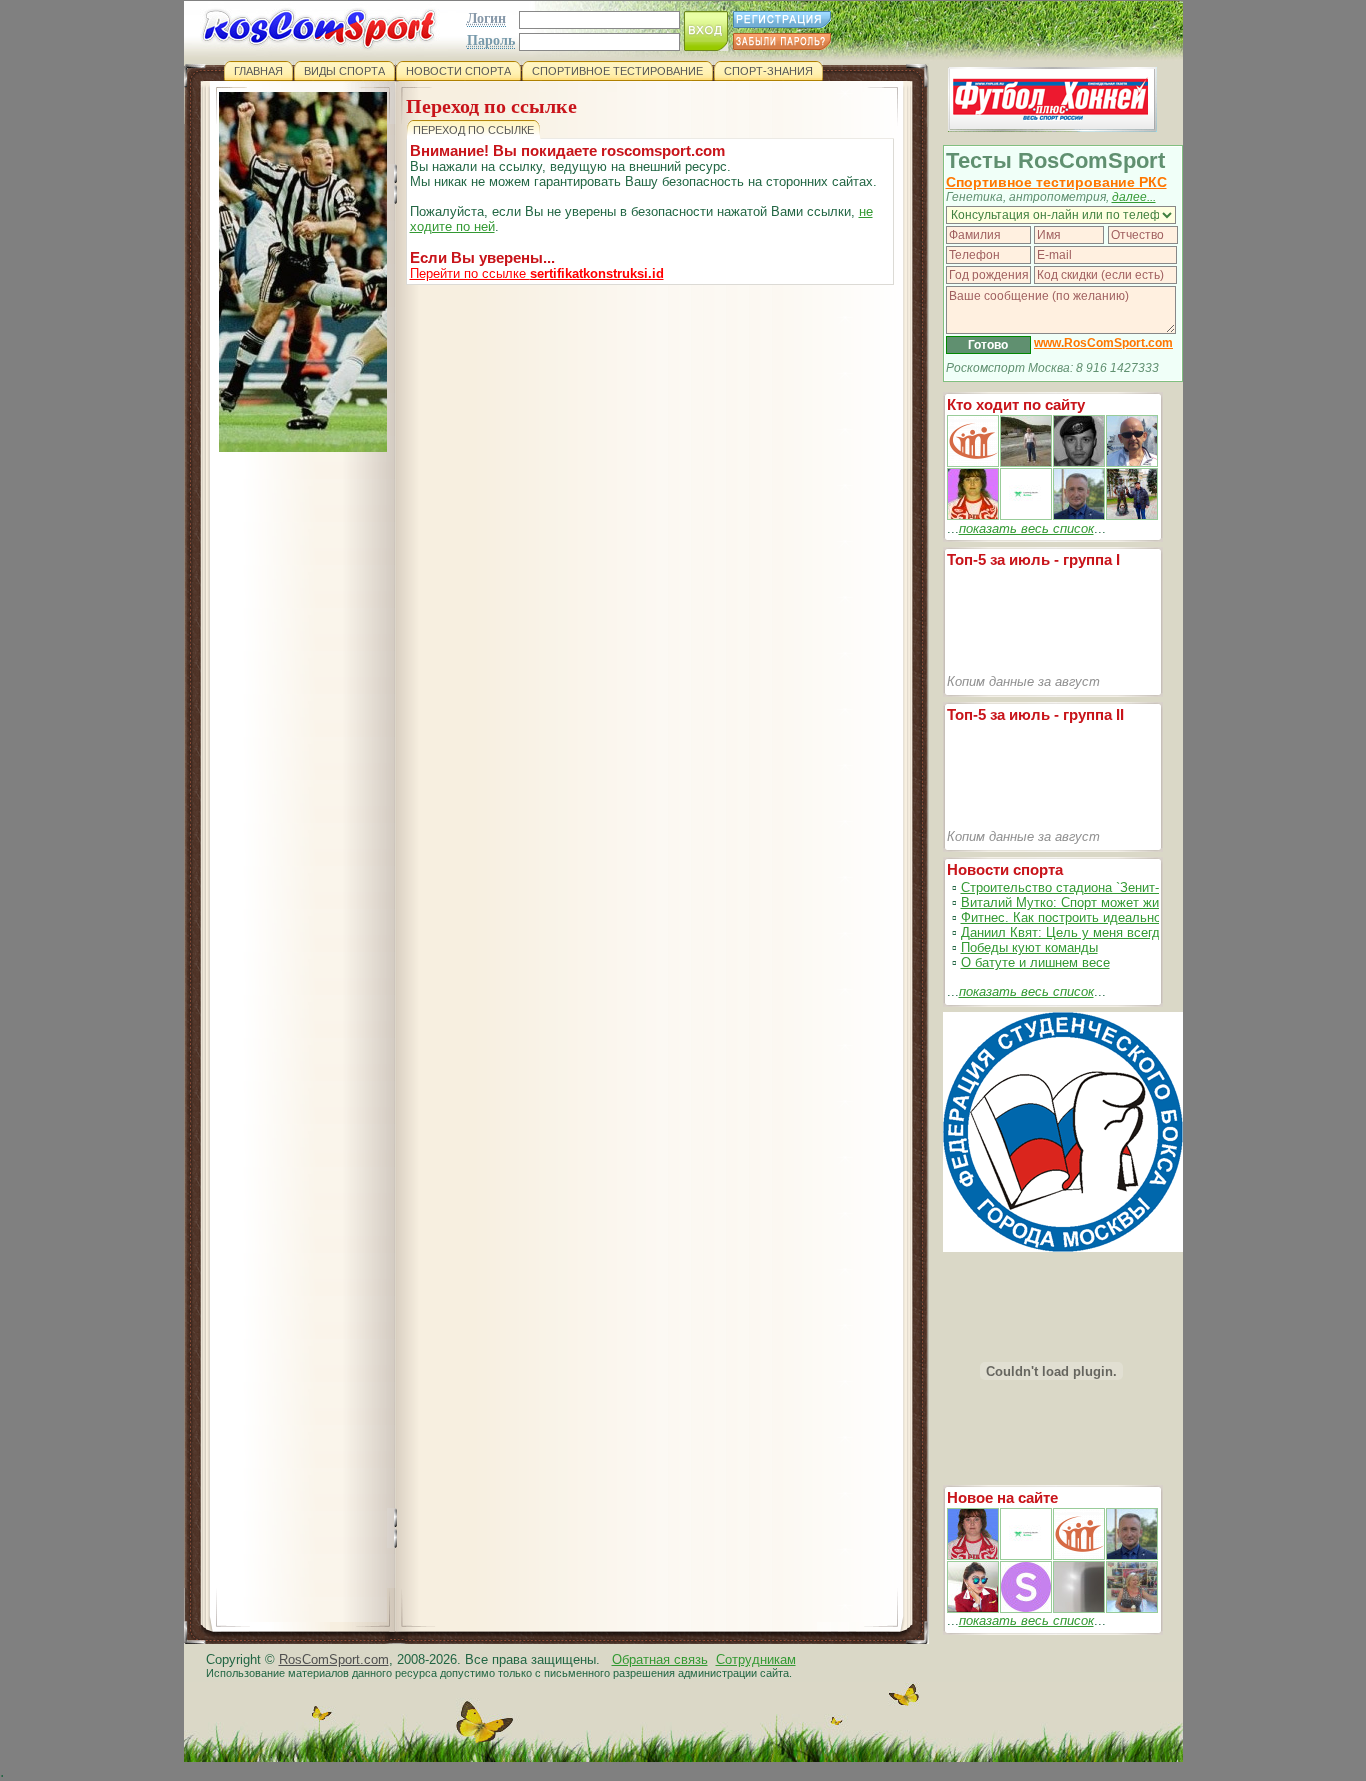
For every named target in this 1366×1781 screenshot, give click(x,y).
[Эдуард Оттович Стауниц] (1132, 462)
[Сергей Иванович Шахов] (1079, 515)
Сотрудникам (756, 1659)
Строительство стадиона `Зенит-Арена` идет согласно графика (1153, 887)
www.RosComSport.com (1103, 343)
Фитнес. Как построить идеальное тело (1080, 917)
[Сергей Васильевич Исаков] (1026, 462)
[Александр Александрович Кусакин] (973, 462)
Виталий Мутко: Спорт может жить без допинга (1104, 902)
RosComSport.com (334, 1659)
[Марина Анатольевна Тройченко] (973, 515)
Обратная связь (660, 1659)
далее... (1134, 197)
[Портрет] (1026, 1555)
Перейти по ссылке (537, 273)
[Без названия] (973, 1555)
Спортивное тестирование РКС (1056, 182)
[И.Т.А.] (1132, 1608)
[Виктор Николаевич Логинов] (1132, 515)
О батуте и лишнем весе (1035, 962)
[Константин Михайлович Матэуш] (1079, 462)
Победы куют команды (1029, 947)
